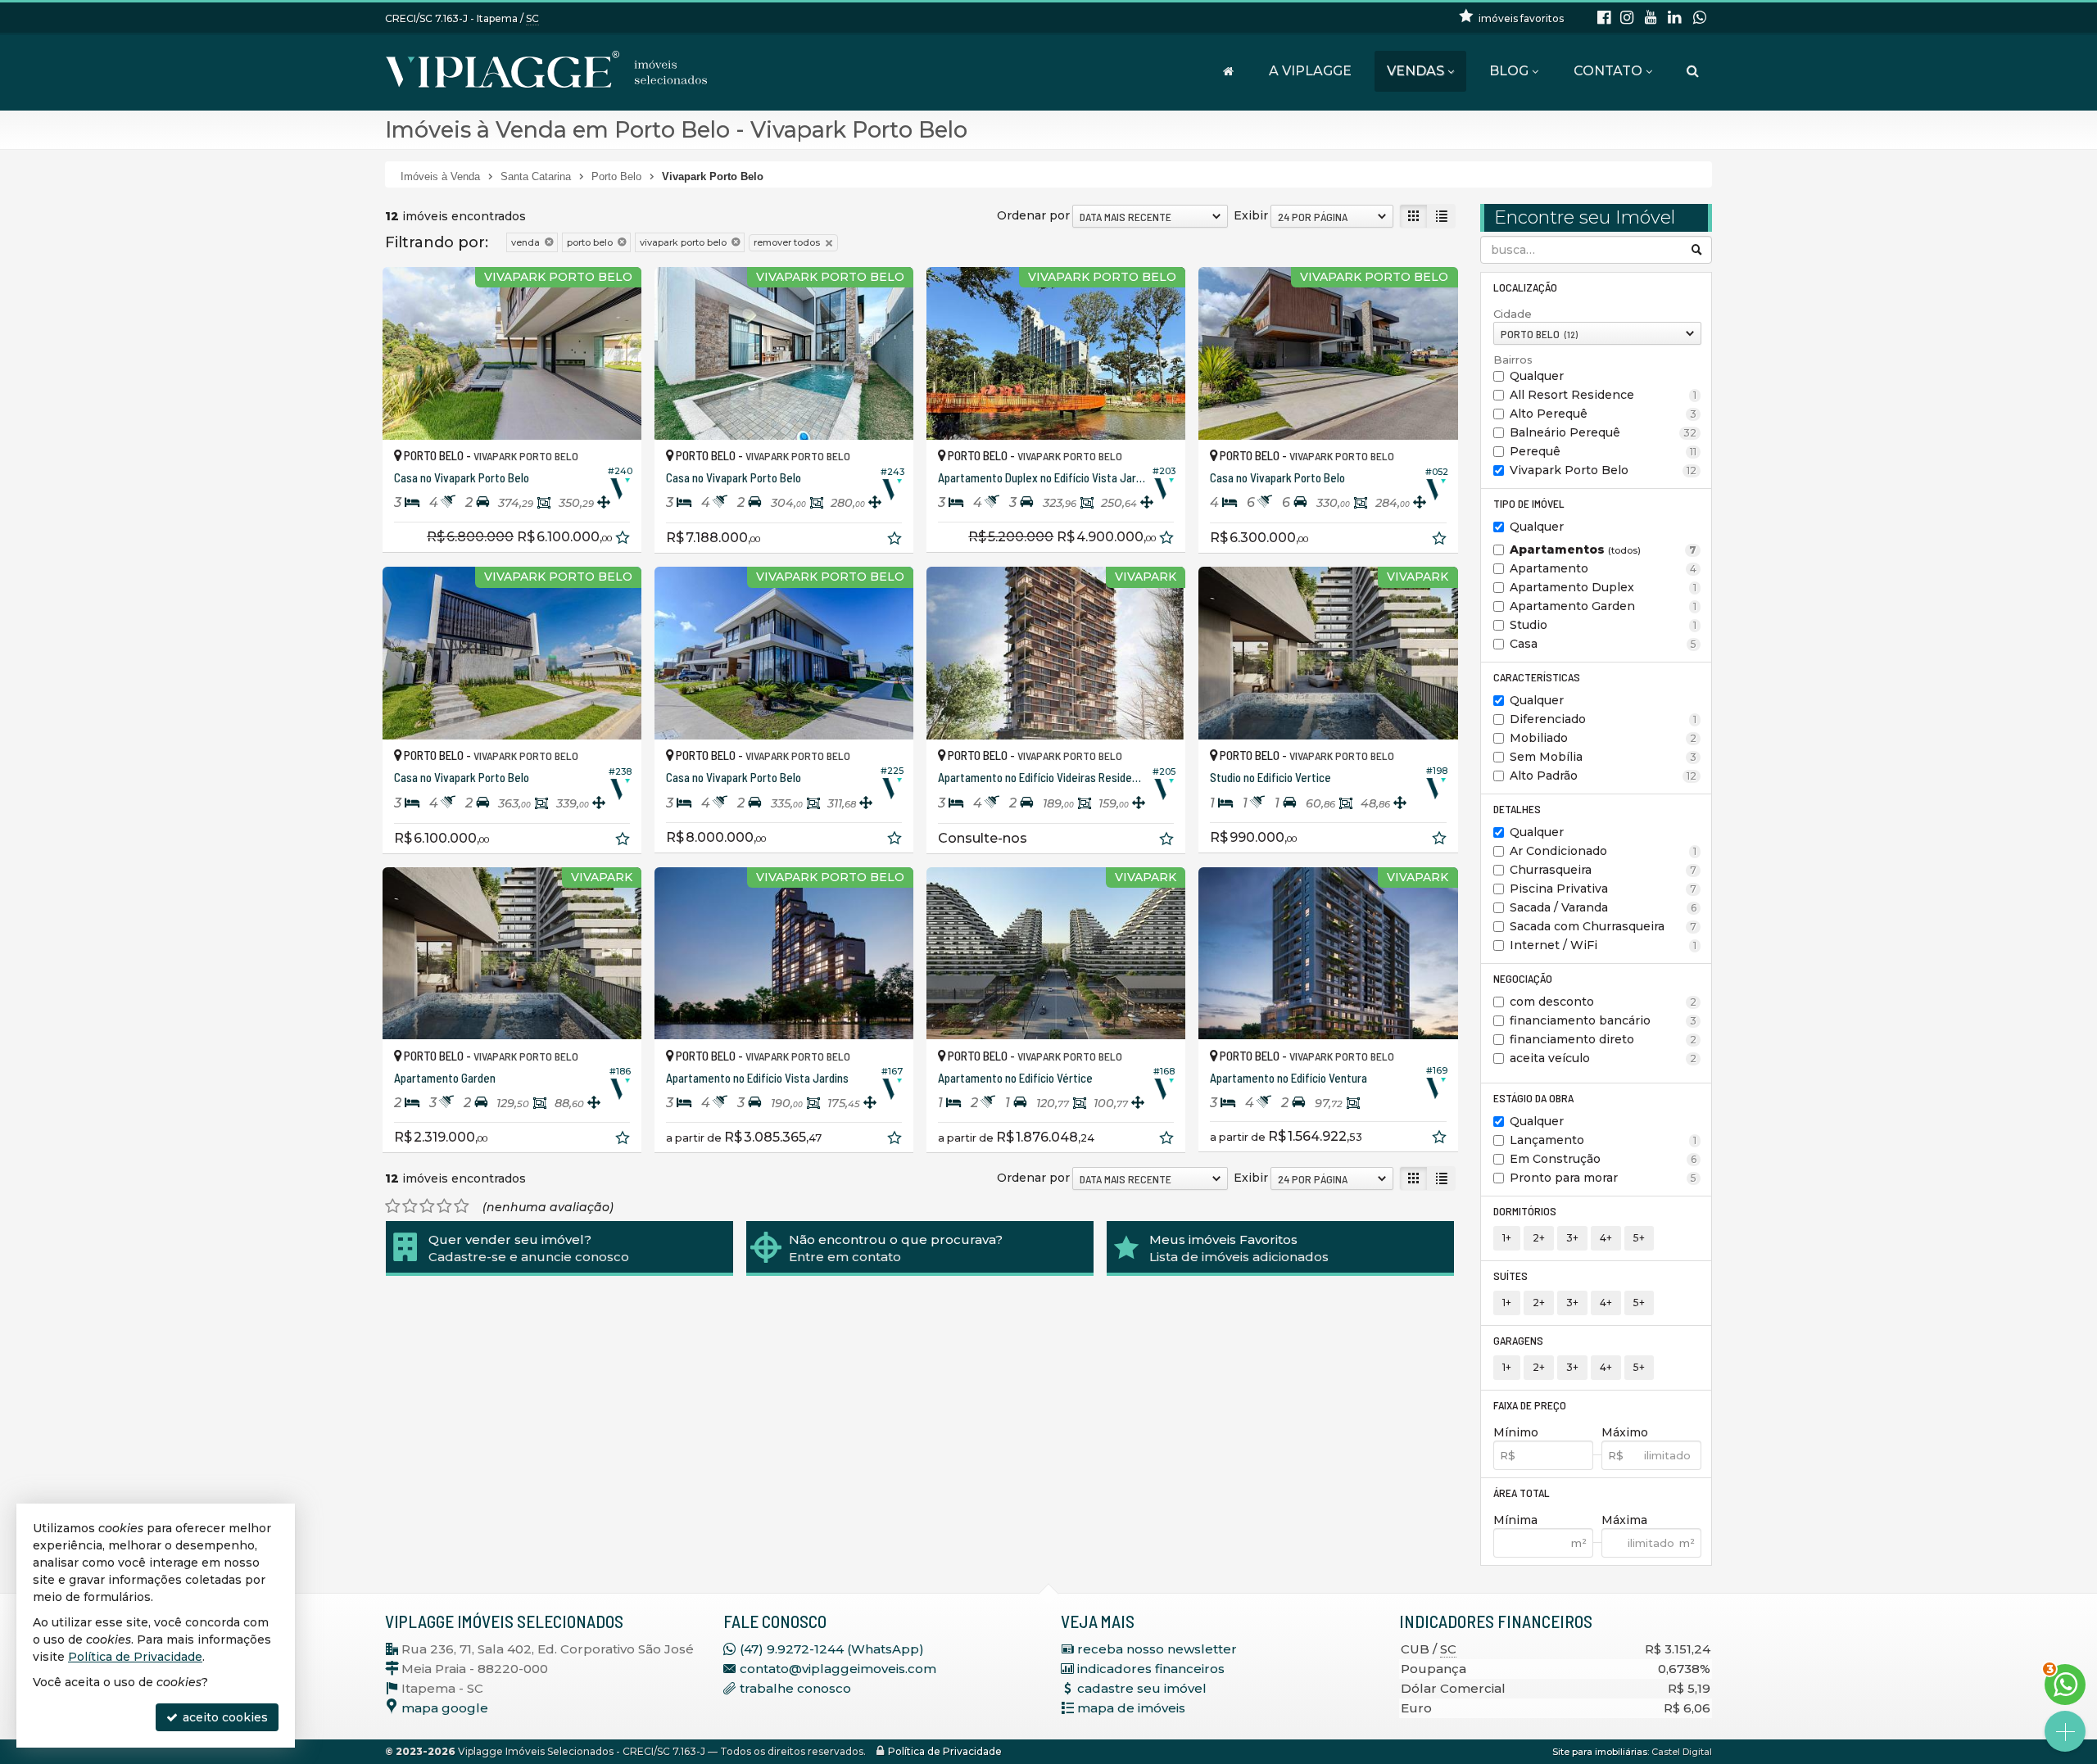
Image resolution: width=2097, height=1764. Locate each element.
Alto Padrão (1603, 776)
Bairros (1513, 360)
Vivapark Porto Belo (1603, 470)
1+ (1507, 1238)
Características (1537, 677)
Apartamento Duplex (1603, 587)
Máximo (1625, 1432)
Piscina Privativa (1603, 889)
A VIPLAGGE (1310, 71)
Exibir (1251, 215)
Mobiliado (1603, 738)
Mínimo (1516, 1432)
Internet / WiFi (1603, 945)
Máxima (1624, 1520)
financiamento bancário (1603, 1020)
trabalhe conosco (795, 1688)
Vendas (1415, 71)
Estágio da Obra (1533, 1098)
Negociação (1523, 978)
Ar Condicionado (1603, 851)
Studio (1603, 625)
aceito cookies (224, 1717)
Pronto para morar (1603, 1178)
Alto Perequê (1603, 414)
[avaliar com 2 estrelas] (410, 1206)
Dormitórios (1525, 1211)
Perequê (1603, 451)
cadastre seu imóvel (1142, 1688)
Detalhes (1517, 809)
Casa (1603, 644)
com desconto (1603, 1002)
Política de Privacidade (945, 1751)
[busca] (1693, 71)
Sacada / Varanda (1603, 907)
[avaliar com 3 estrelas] (427, 1206)
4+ (1606, 1238)
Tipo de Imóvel (1529, 503)
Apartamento (1603, 568)
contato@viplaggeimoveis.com (838, 1669)
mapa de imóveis (1131, 1708)
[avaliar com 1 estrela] (393, 1206)
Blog (1509, 71)
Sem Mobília (1603, 757)
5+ (1639, 1238)
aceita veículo (1603, 1058)
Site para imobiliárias (1600, 1752)
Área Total (1522, 1493)
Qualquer (1537, 376)
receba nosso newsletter (1157, 1649)
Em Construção (1603, 1159)
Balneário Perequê (1603, 432)
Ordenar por (1033, 215)
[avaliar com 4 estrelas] (444, 1206)
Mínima (1515, 1520)
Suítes (1510, 1276)
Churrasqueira (1603, 870)
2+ (1539, 1238)
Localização (1525, 287)
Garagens (1518, 1340)
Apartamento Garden (1603, 606)
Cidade (1513, 314)
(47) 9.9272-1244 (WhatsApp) (832, 1649)
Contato (1608, 71)
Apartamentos (1603, 550)
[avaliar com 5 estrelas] (462, 1206)
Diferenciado (1603, 719)
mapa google (445, 1708)
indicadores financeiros (1151, 1669)
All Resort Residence (1603, 395)
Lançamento (1603, 1140)
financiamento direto (1603, 1039)
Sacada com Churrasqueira (1603, 926)
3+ (1572, 1238)
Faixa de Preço (1530, 1405)
